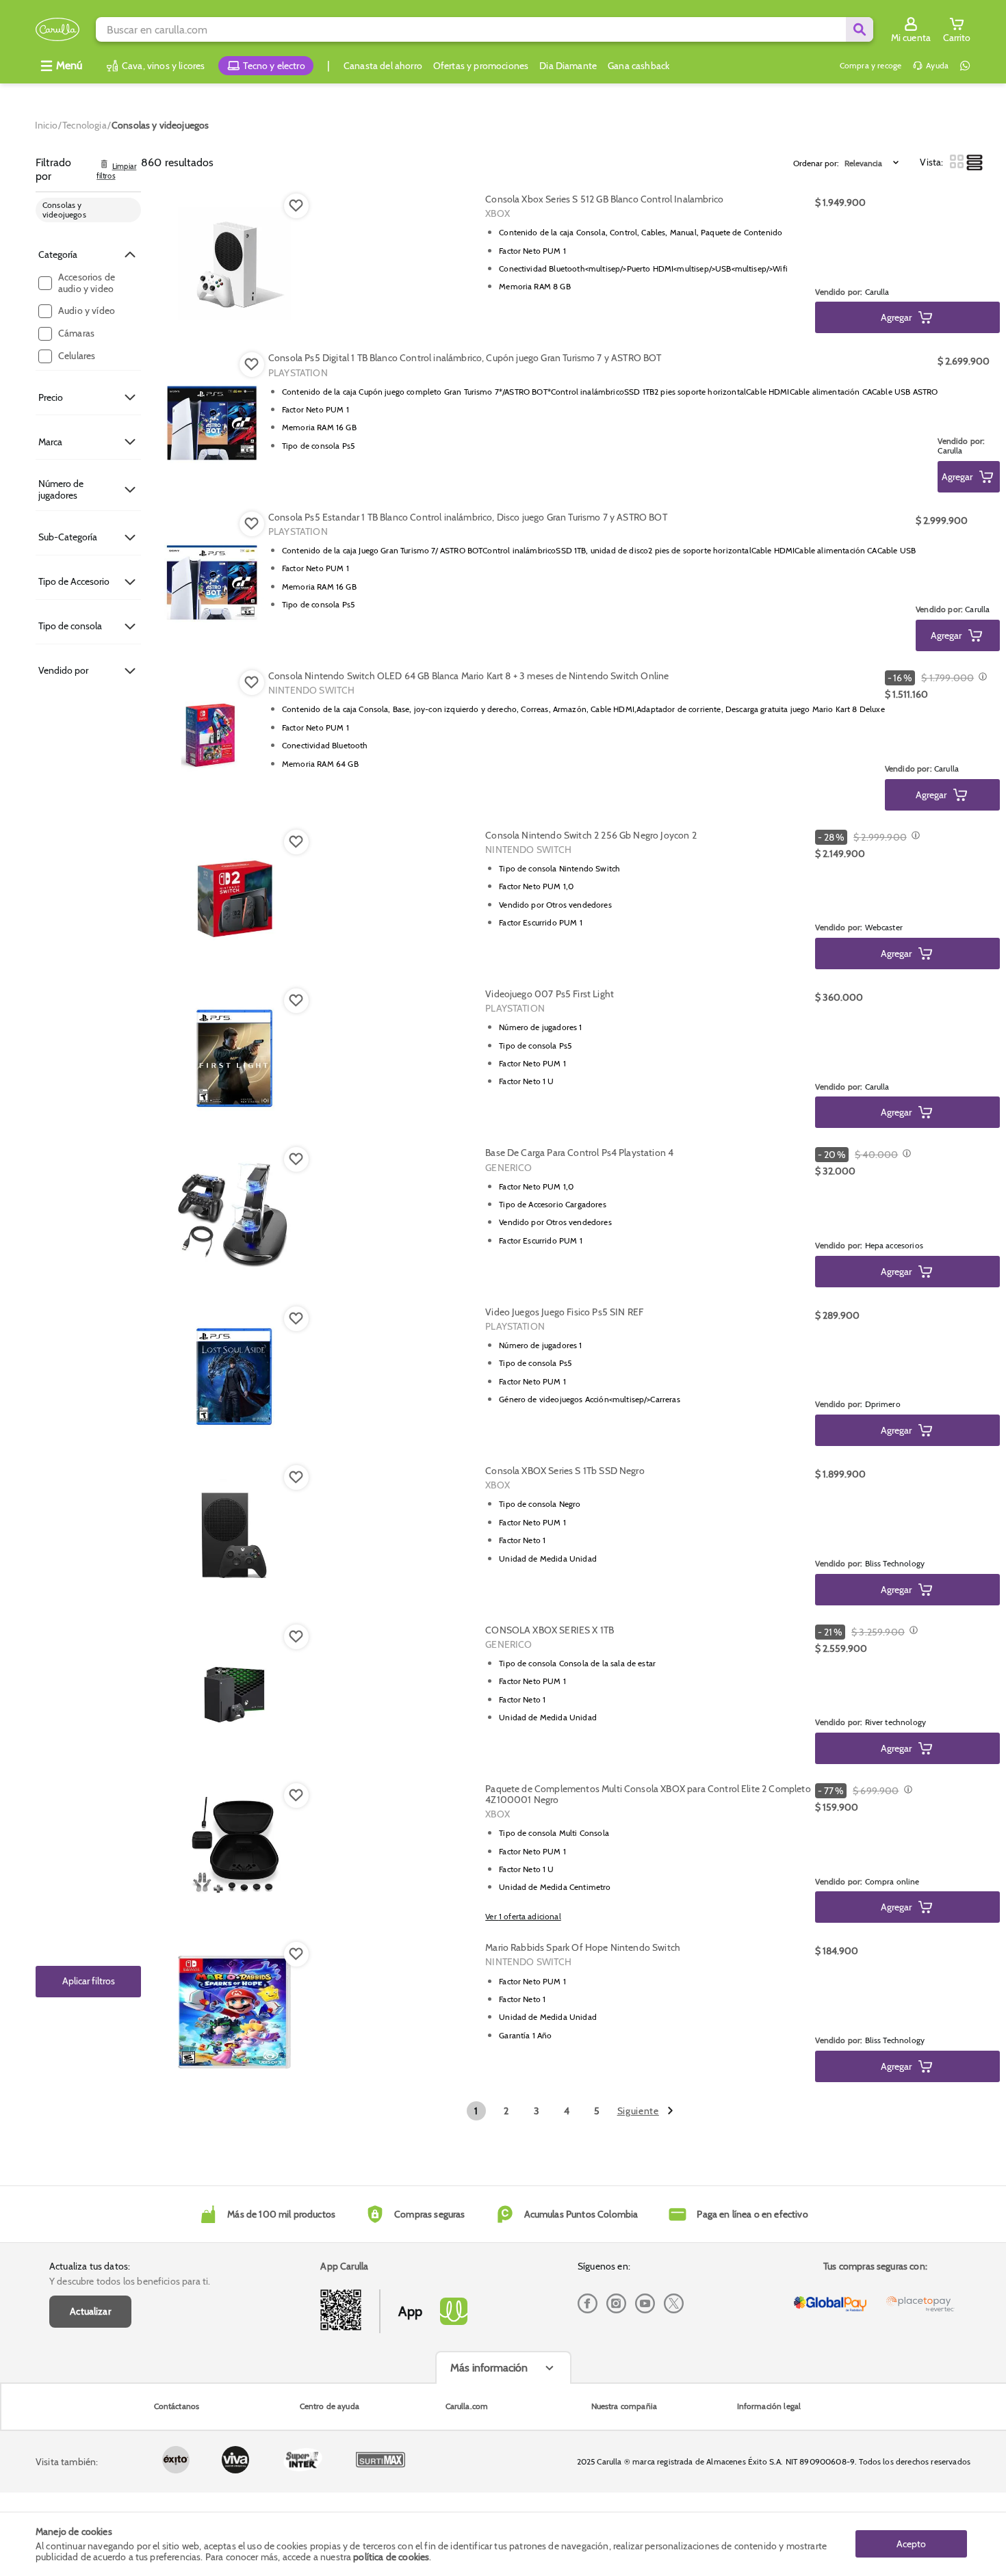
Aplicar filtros (89, 1982)
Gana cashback (639, 66)
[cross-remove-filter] (127, 210)
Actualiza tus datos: (90, 2266)
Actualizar (90, 2311)
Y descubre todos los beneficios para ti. (130, 2281)
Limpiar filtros (116, 172)
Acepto (911, 2544)
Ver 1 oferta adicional (523, 1916)
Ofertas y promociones (481, 66)
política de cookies (391, 2557)
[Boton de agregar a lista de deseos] (296, 206)
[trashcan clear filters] (104, 165)
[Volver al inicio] (57, 30)
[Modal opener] (981, 678)
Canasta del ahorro (383, 66)
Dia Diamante (568, 66)
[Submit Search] (860, 29)
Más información (489, 2368)
